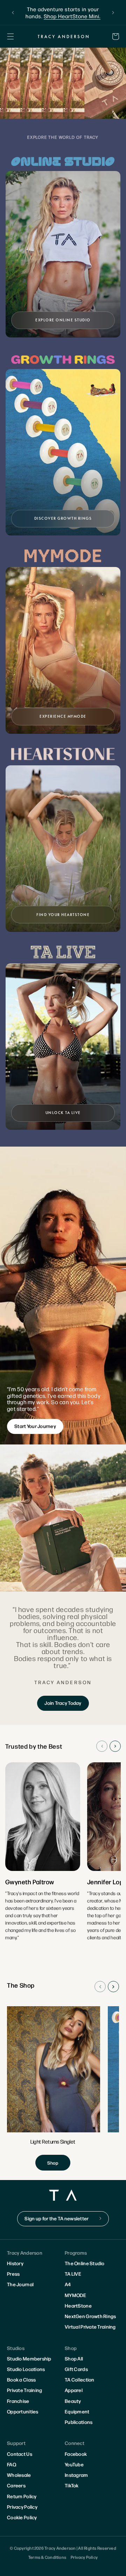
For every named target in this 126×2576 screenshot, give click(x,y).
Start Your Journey (35, 1426)
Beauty (73, 2401)
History (15, 2263)
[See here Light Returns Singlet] (53, 2088)
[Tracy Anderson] (63, 37)
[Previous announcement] (13, 13)
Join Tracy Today (63, 1703)
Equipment (77, 2411)
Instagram (76, 2475)
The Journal (20, 2284)
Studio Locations (26, 2369)
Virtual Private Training (90, 2326)
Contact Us (20, 2454)
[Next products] (113, 1987)
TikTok (72, 2485)
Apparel (74, 2390)
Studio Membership (29, 2358)
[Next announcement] (113, 13)
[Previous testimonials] (102, 1746)
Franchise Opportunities (23, 2406)
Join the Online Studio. (72, 12)
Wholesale (19, 2475)
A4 (68, 2284)
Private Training (24, 2390)
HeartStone (78, 2305)
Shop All (74, 2358)
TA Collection (80, 2379)
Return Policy (22, 2496)
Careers (16, 2485)
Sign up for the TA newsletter (57, 2218)
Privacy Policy (22, 2507)
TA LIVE (73, 2274)
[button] (10, 36)
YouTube (74, 2464)
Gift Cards (76, 2369)
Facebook (76, 2454)
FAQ (12, 2464)
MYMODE (76, 2295)
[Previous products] (100, 1987)
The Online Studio (85, 2263)
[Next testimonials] (115, 1746)
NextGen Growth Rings (90, 2316)
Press (13, 2274)
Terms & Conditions (47, 2557)
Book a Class (21, 2379)
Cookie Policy (22, 2517)
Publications (79, 2422)
